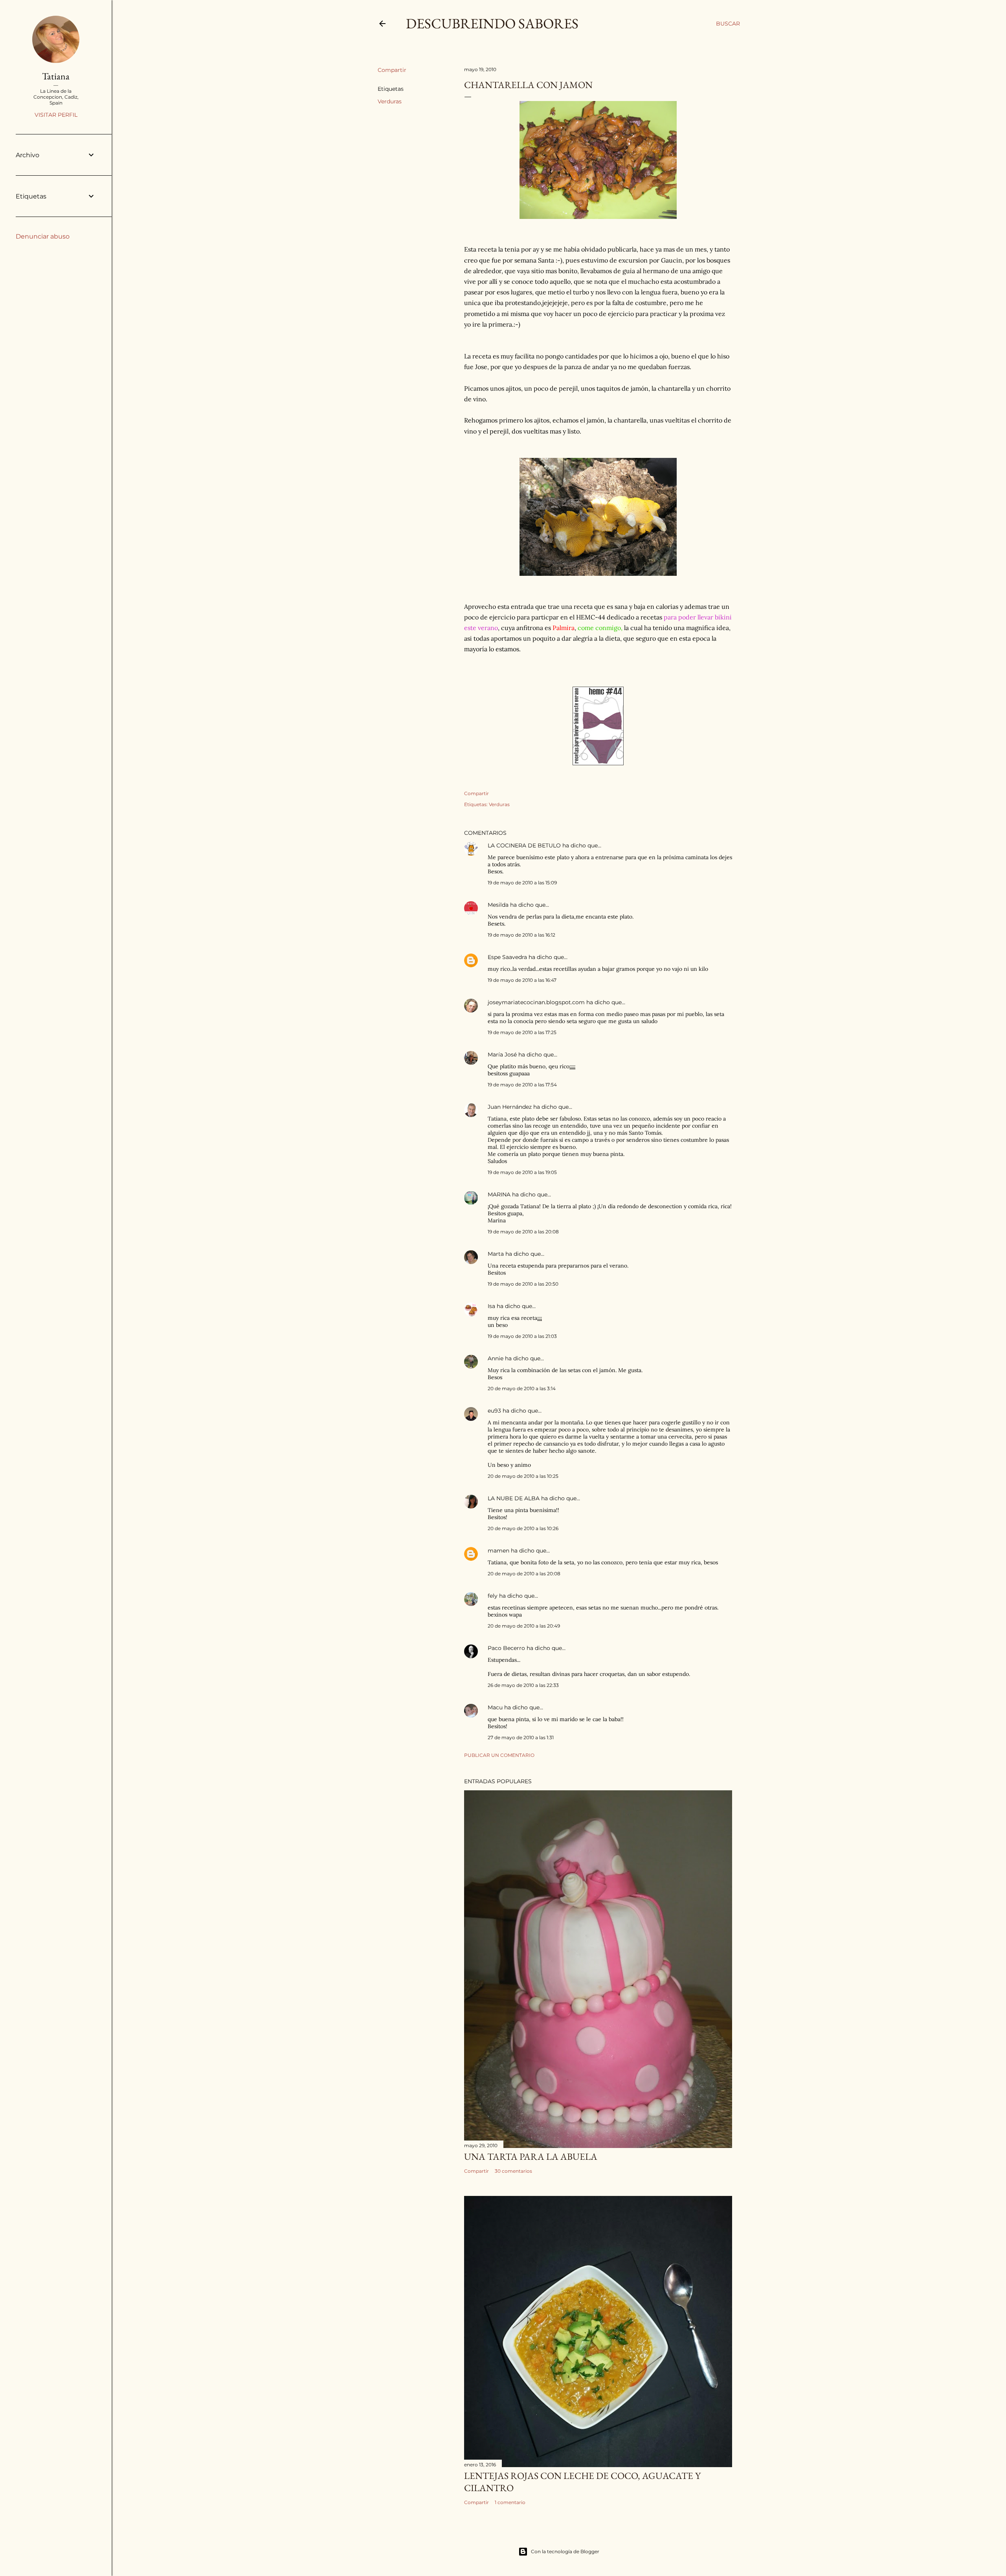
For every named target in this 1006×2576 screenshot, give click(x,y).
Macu (495, 1707)
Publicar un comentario (499, 1755)
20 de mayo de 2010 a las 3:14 (522, 1388)
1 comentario (510, 2502)
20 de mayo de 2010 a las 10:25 (523, 1476)
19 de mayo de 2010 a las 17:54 (522, 1085)
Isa (491, 1306)
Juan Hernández (510, 1107)
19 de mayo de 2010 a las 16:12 (521, 935)
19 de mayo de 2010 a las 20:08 (523, 1232)
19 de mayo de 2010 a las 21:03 (522, 1336)
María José (503, 1055)
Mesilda (498, 905)
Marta (496, 1254)
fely (493, 1596)
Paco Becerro (506, 1648)
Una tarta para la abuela (531, 2156)
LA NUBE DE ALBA (514, 1498)
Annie (496, 1358)
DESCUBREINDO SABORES (492, 23)
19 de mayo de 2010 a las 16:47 (522, 980)
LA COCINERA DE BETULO (524, 845)
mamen (498, 1551)
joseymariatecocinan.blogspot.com (536, 1002)
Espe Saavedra (507, 957)
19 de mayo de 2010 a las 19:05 (522, 1172)
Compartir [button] (392, 70)
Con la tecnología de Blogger (565, 2551)
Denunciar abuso (43, 236)
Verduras (390, 101)
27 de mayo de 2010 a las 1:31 (521, 1737)
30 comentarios (513, 2171)
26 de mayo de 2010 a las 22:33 (523, 1685)
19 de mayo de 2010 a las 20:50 (523, 1284)
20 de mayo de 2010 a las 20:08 (524, 1574)
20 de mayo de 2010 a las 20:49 (524, 1626)
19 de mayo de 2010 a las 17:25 (522, 1032)
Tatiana (56, 76)
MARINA (499, 1194)
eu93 (494, 1411)
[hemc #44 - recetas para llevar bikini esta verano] (598, 763)
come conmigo (599, 628)
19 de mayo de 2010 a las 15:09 (522, 883)
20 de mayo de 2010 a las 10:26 (523, 1528)
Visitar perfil (56, 115)
